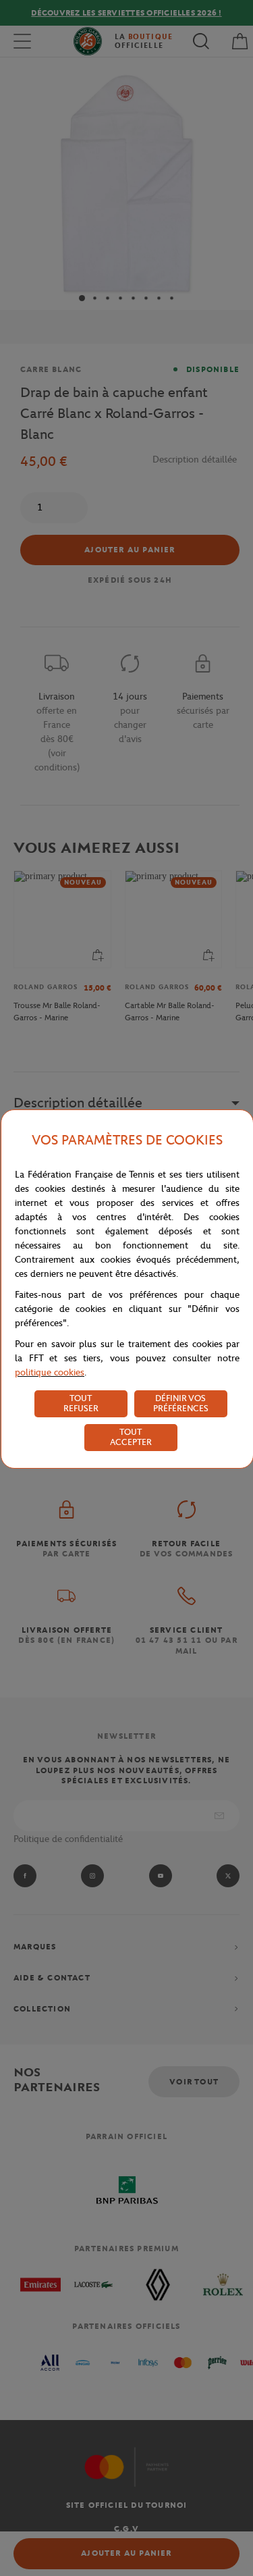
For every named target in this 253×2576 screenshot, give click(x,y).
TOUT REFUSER (81, 1403)
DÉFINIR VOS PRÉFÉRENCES (181, 1403)
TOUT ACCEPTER (131, 1437)
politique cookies (50, 1372)
